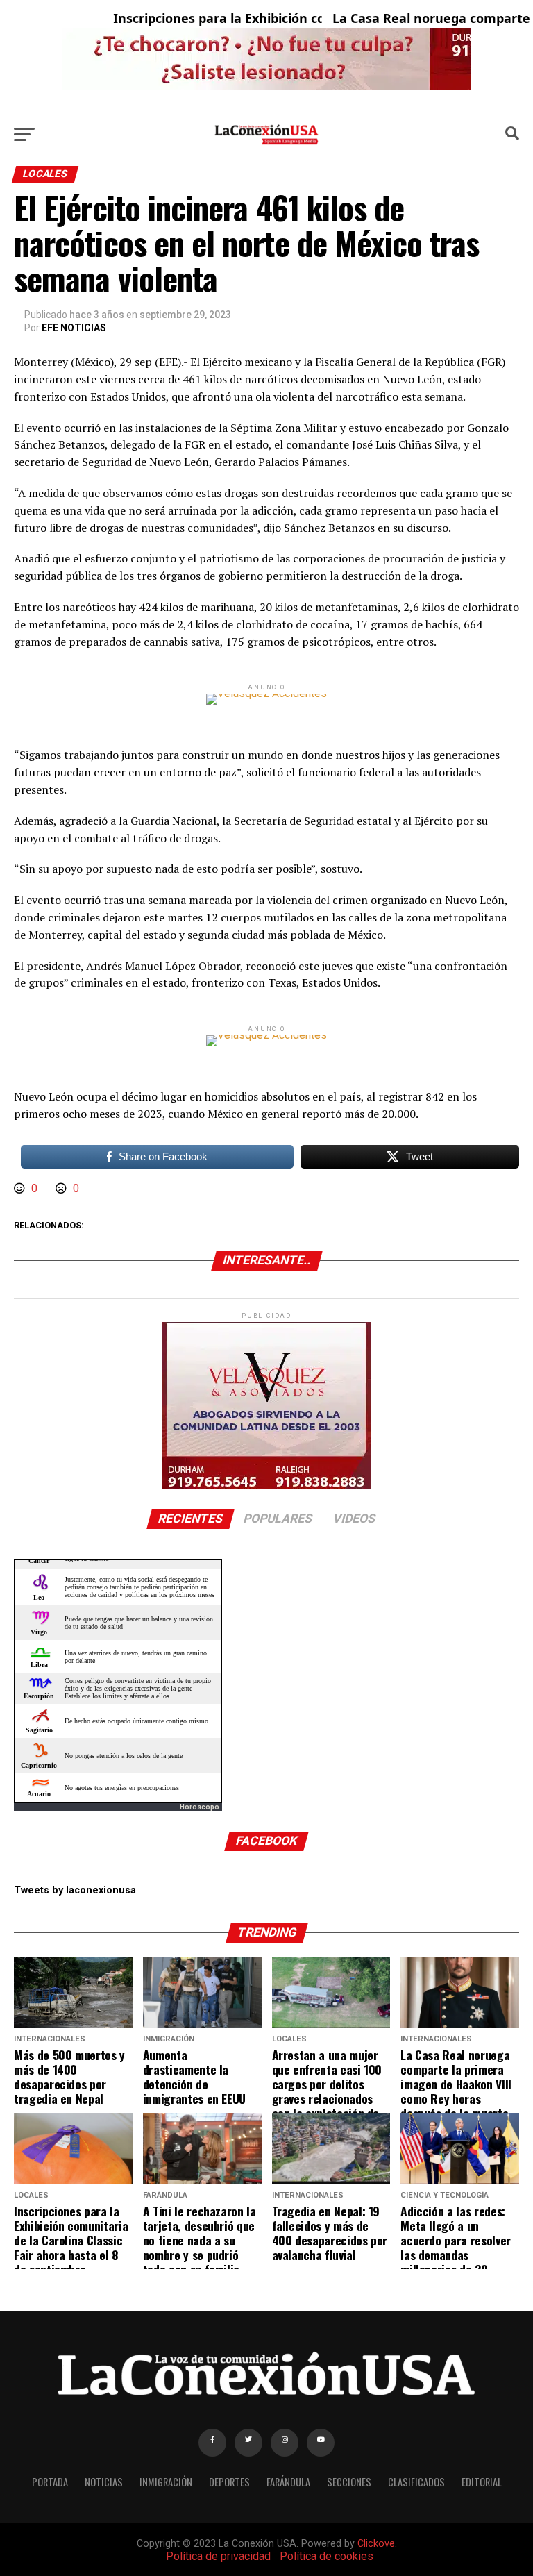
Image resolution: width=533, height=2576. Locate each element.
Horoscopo (200, 1807)
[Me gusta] (21, 1188)
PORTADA (50, 2482)
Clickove (376, 2544)
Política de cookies (327, 2556)
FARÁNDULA (288, 2482)
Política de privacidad (218, 2556)
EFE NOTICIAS (74, 328)
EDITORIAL (482, 2482)
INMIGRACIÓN (166, 2482)
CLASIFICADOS (416, 2482)
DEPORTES (229, 2482)
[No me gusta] (62, 1188)
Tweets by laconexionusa (75, 1890)
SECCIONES (349, 2482)
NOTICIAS (104, 2482)
